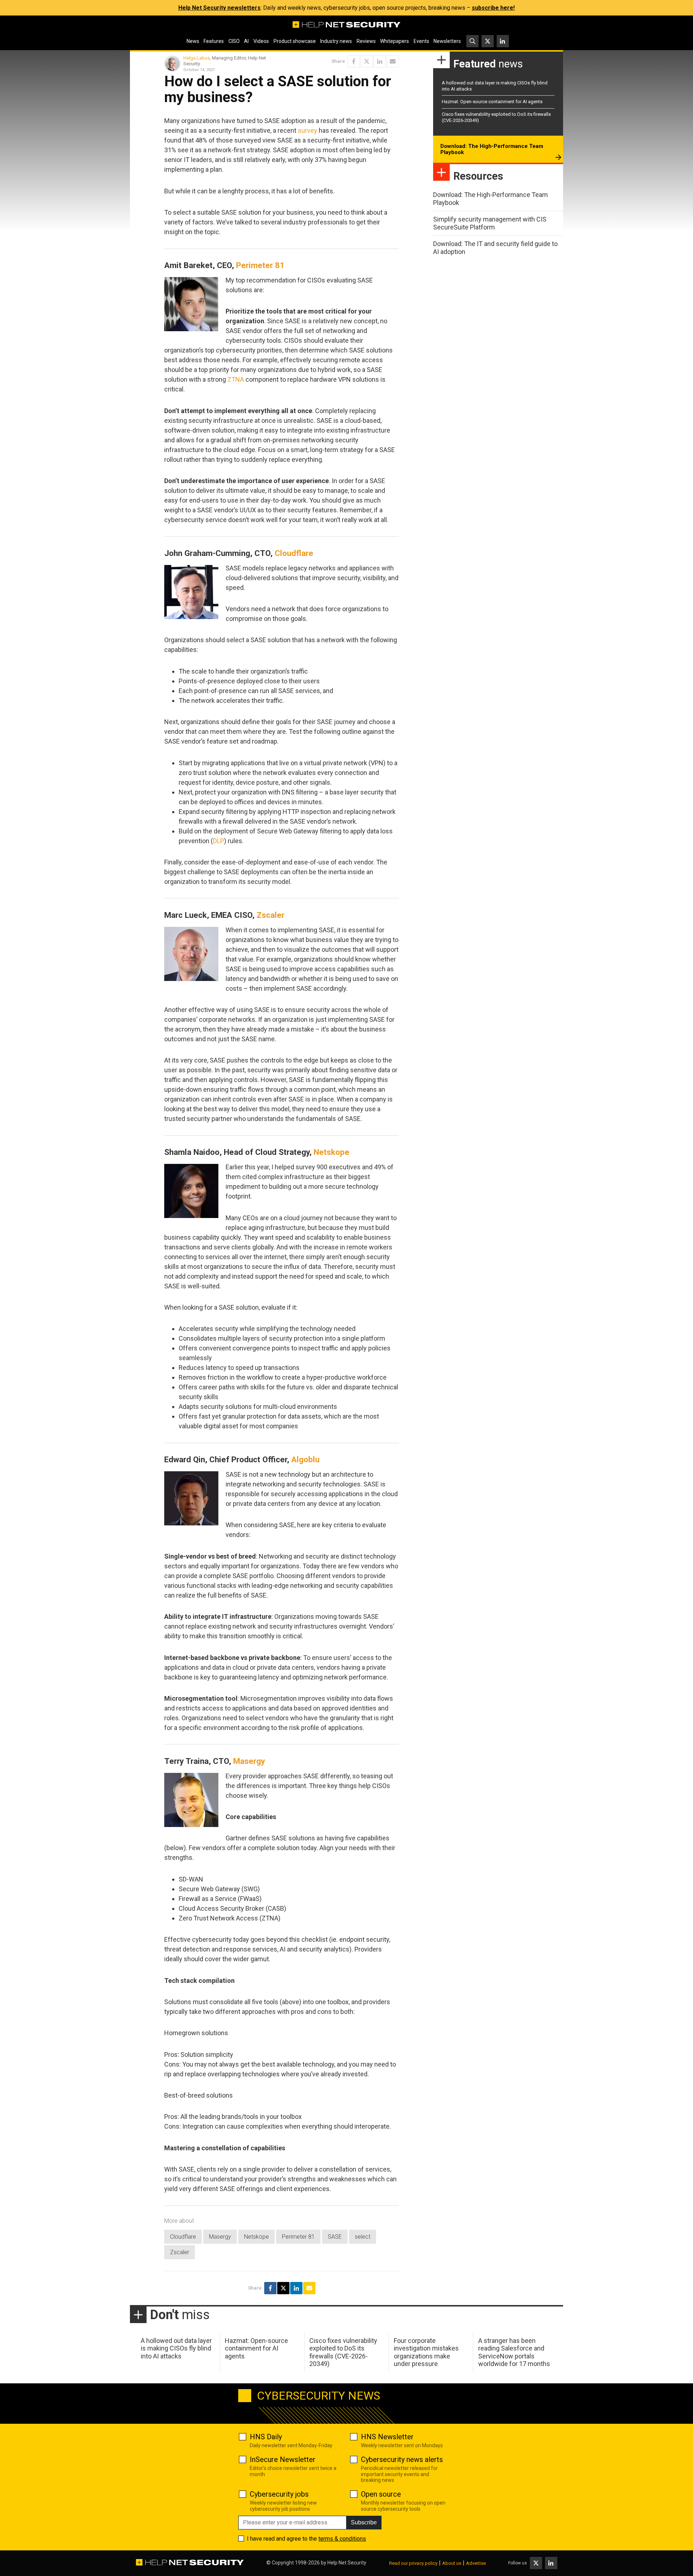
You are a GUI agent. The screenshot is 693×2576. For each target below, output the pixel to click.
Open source (381, 2494)
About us (452, 2563)
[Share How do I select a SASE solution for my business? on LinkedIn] (380, 61)
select (363, 2237)
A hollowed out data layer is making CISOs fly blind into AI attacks (176, 2348)
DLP (219, 841)
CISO (234, 41)
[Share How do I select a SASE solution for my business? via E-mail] (393, 61)
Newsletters (447, 41)
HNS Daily (266, 2437)
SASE (335, 2237)
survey (308, 130)
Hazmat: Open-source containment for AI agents (492, 102)
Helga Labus (197, 58)
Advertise (476, 2563)
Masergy (249, 1761)
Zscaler (271, 915)
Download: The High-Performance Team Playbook (492, 149)
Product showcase (295, 41)
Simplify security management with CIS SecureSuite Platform (490, 223)
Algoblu (305, 1459)
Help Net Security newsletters (219, 8)
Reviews (366, 41)
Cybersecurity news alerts (402, 2459)
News (193, 41)
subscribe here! (493, 8)
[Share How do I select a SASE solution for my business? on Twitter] (367, 61)
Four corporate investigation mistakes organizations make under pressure (426, 2352)
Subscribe (364, 2522)
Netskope (332, 1152)
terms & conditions (342, 2539)
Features (214, 41)
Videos (261, 41)
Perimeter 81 (260, 265)
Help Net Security (347, 2563)
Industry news (336, 41)
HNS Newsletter (387, 2437)
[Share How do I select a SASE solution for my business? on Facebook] (354, 61)
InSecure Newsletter (283, 2459)
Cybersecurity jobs (279, 2494)
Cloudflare (294, 553)
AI (246, 41)
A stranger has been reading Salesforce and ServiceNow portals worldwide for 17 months (514, 2352)
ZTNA (236, 379)
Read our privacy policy (413, 2563)
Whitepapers (395, 41)
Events (421, 41)
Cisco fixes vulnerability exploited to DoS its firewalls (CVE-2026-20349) (343, 2352)
